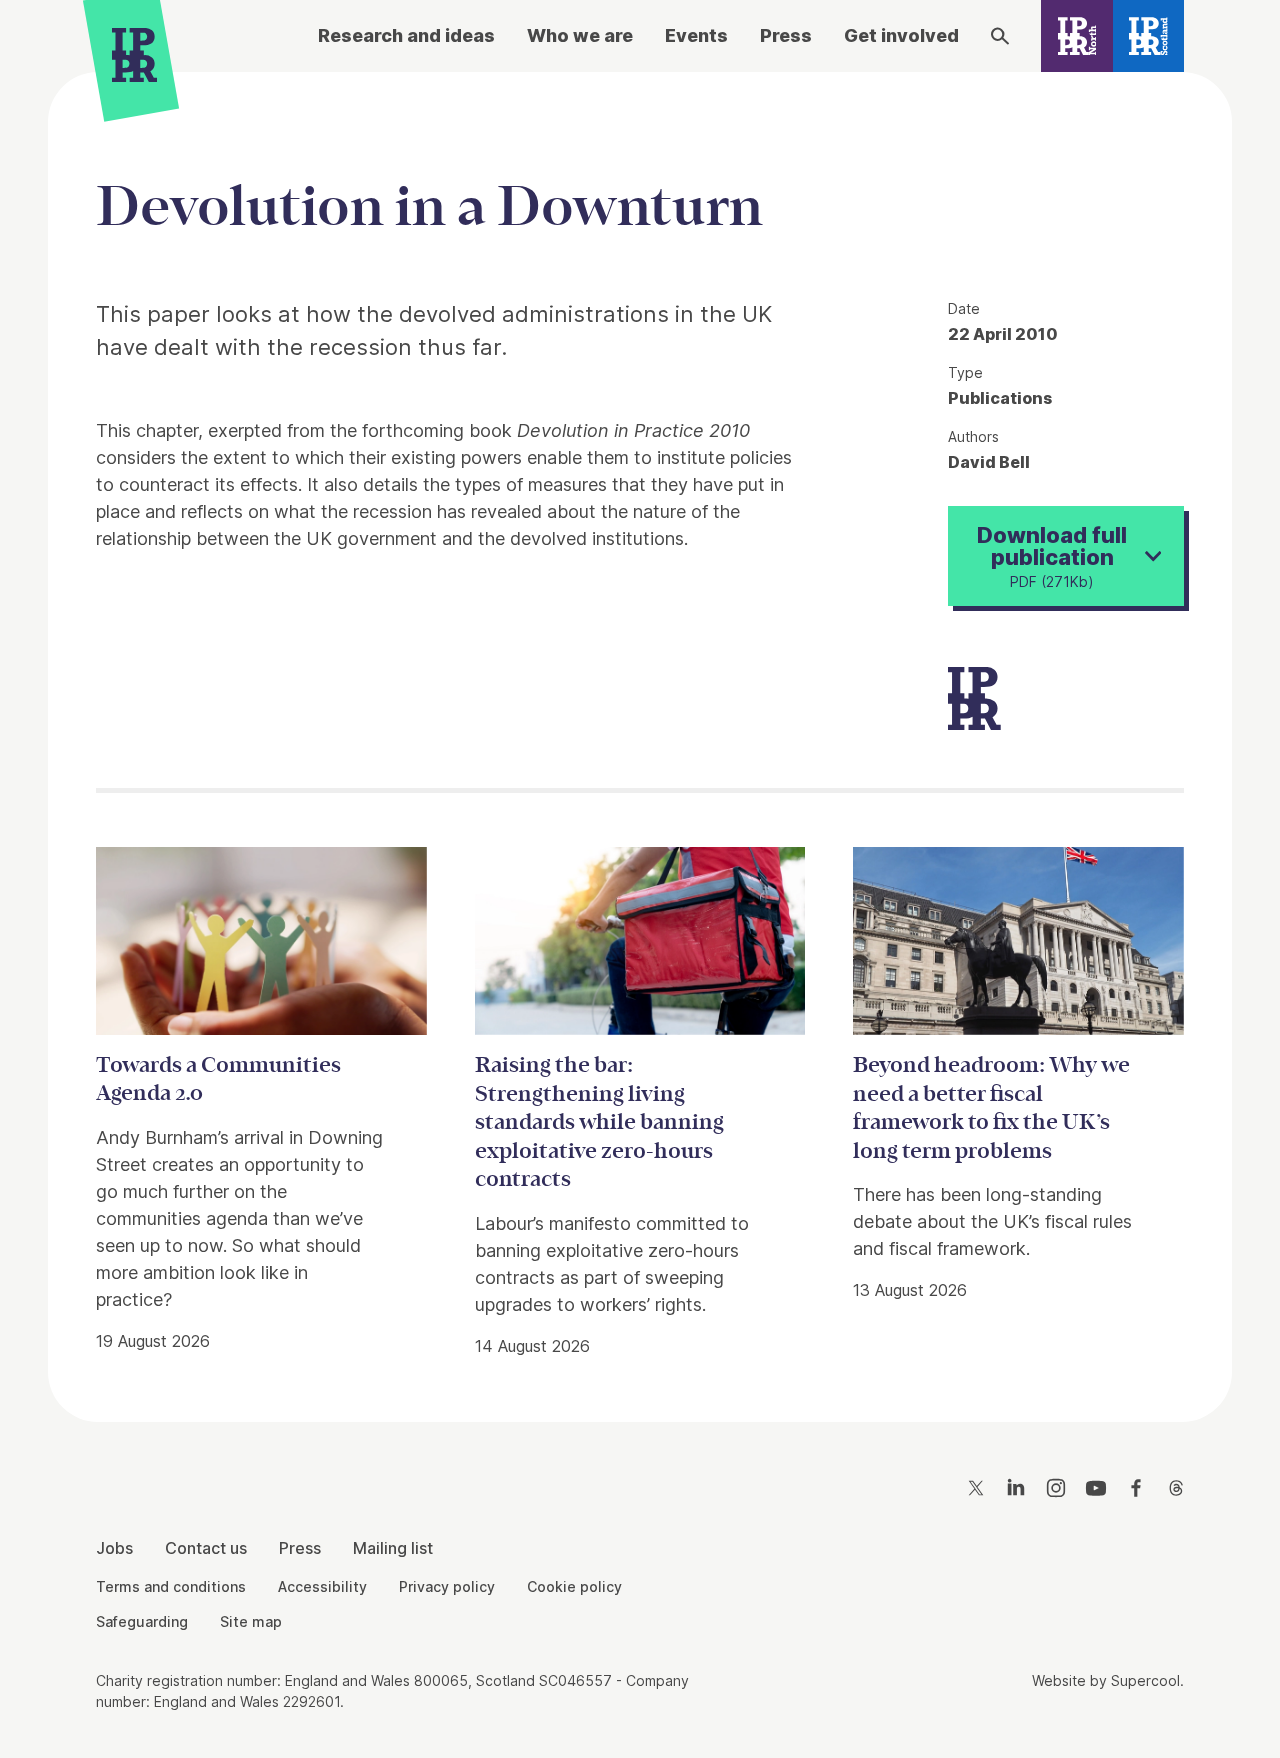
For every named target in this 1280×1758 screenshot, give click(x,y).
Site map (251, 1621)
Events (696, 35)
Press (786, 35)
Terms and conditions (171, 1586)
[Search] (1000, 36)
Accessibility (322, 1586)
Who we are (580, 35)
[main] (640, 731)
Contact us (206, 1548)
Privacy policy (447, 1586)
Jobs (114, 1548)
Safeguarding (142, 1621)
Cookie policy (574, 1586)
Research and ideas (406, 35)
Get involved (901, 35)
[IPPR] (134, 60)
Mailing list (393, 1548)
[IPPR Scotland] (1149, 36)
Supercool (1145, 1680)
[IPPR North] (1077, 36)
